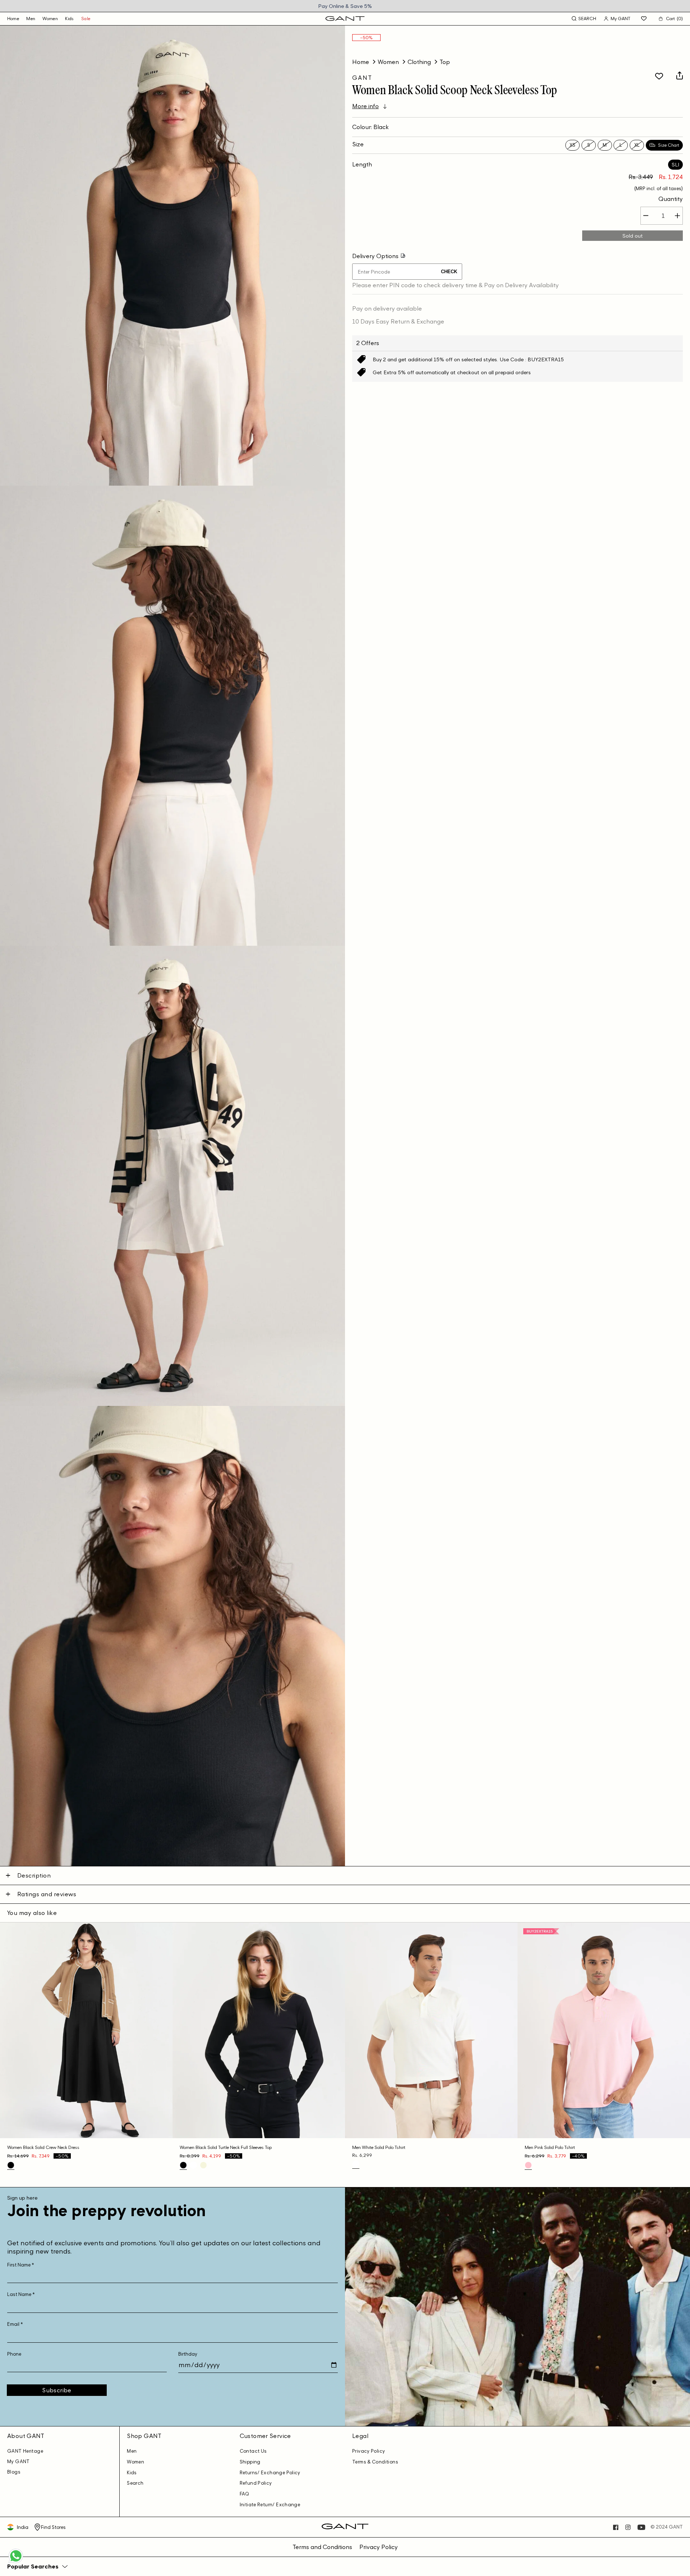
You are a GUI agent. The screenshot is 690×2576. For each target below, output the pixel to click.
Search (135, 2483)
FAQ (245, 2494)
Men (31, 19)
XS (572, 145)
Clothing (419, 62)
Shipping (250, 2462)
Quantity (671, 199)
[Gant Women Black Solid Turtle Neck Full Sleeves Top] (183, 2165)
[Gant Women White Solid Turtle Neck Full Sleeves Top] (193, 2165)
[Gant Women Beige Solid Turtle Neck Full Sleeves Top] (203, 2165)
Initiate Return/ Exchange (270, 2505)
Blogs (14, 2472)
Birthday (188, 2354)
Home (361, 62)
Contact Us (253, 2451)
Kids (70, 19)
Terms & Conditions (375, 2462)
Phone (14, 2354)
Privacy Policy (369, 2451)
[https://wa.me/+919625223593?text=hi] (16, 2562)
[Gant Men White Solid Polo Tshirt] (356, 2164)
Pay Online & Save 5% (345, 6)
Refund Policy (256, 2483)
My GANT (19, 2462)
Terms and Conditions (322, 2547)
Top (445, 62)
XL (637, 145)
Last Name (21, 2294)
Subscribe (57, 2390)
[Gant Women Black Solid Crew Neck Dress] (11, 2165)
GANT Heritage (25, 2451)
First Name (21, 2265)
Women (50, 19)
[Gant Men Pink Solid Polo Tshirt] (528, 2165)
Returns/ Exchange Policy (270, 2473)
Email (15, 2324)
